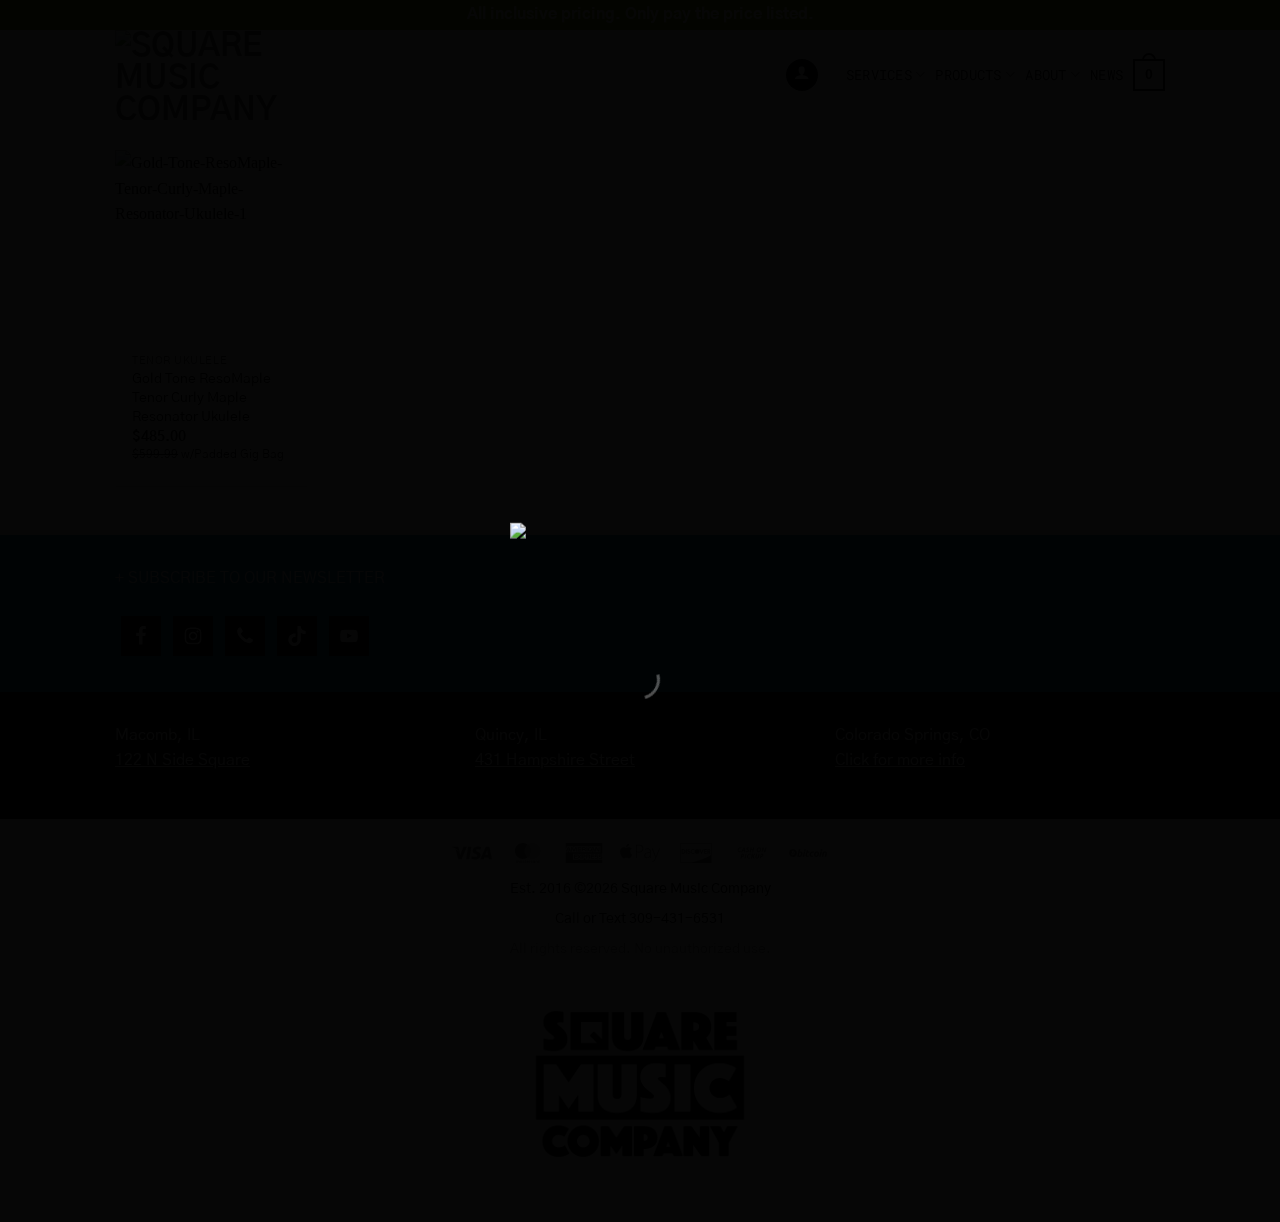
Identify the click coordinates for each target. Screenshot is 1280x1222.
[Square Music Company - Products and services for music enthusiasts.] (640, 575)
